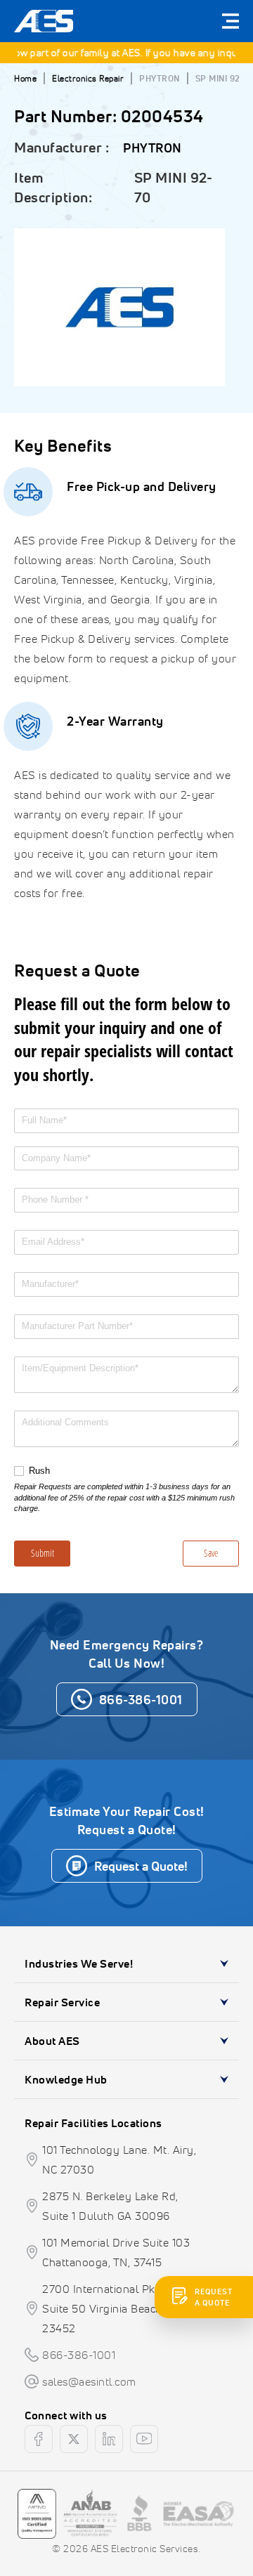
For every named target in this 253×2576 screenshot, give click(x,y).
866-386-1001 (79, 2355)
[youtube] (144, 2439)
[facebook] (39, 2439)
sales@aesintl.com (89, 2381)
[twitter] (74, 2439)
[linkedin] (109, 2439)
